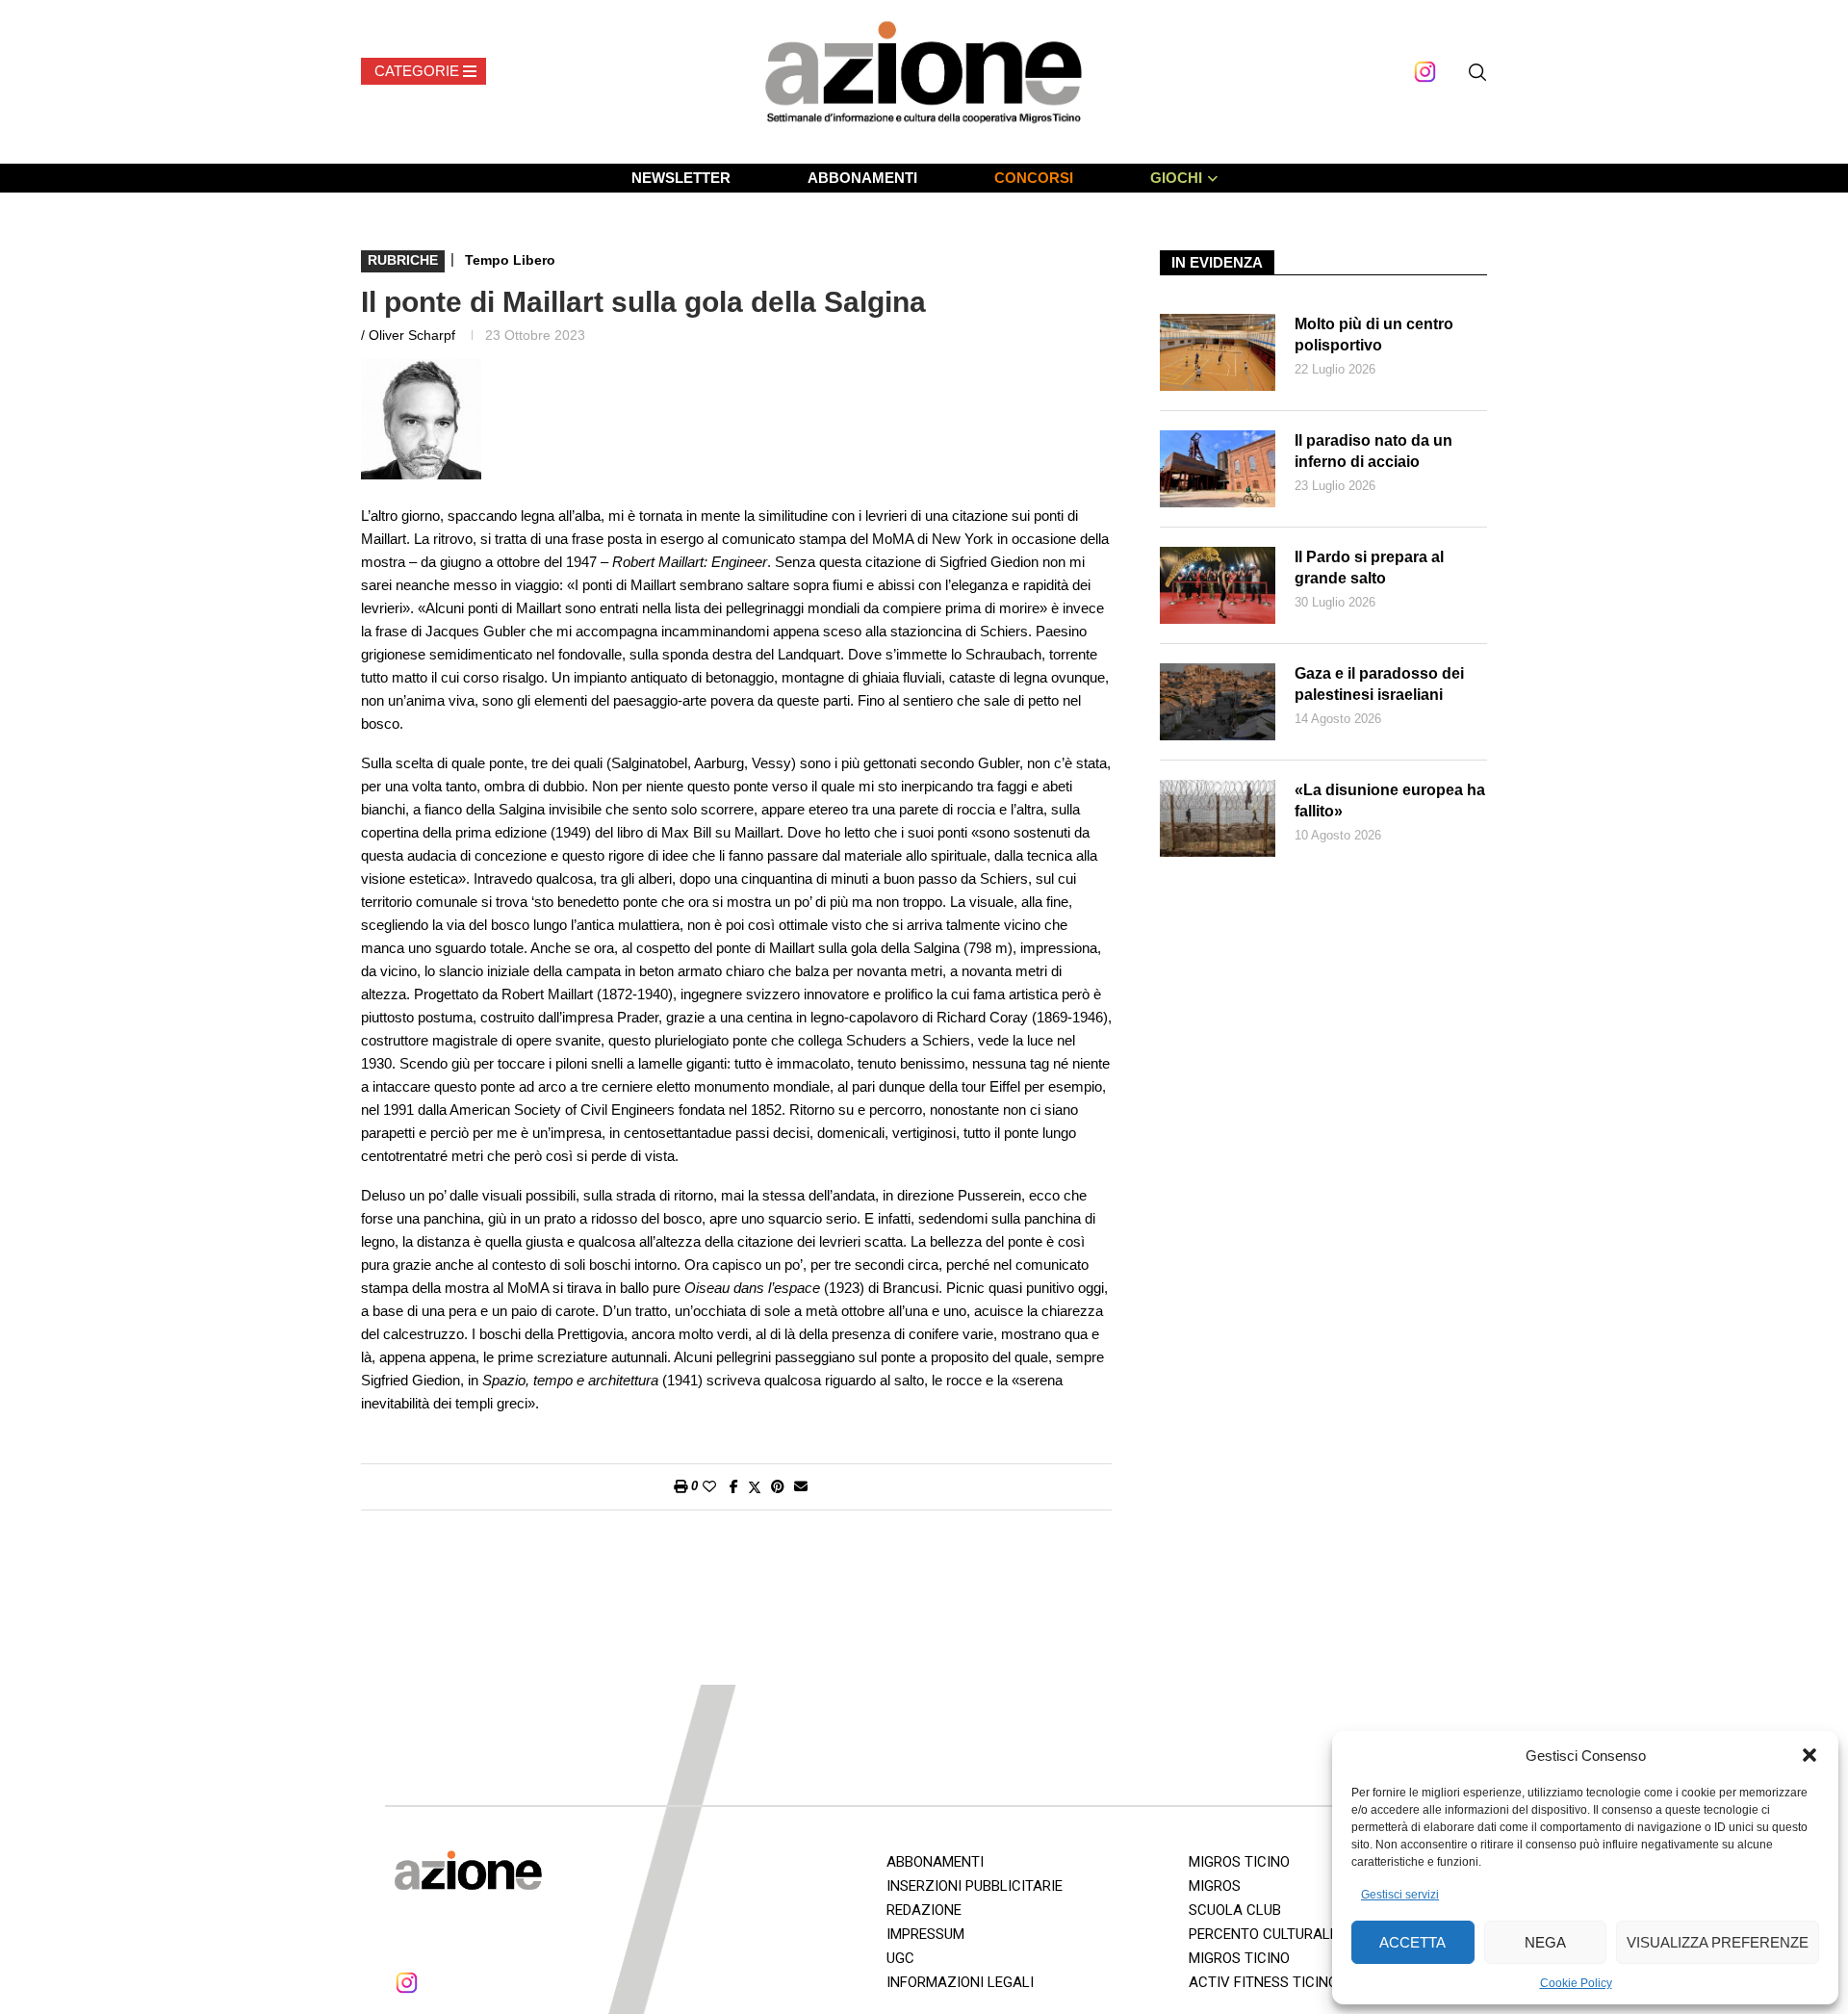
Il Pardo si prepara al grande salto (1369, 568)
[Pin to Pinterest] (778, 1486)
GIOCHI (1176, 178)
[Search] (1477, 72)
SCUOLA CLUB (1235, 1910)
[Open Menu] (423, 71)
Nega (1545, 1942)
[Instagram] (1425, 72)
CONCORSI (1034, 178)
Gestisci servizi (1400, 1895)
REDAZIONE (924, 1910)
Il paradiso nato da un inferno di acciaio (1373, 451)
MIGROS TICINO (1239, 1862)
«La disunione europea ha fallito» (1390, 800)
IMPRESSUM (925, 1934)
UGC (900, 1958)
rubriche (403, 260)
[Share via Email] (801, 1486)
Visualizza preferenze (1718, 1942)
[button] (1809, 1755)
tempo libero (510, 260)
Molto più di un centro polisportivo (1374, 335)
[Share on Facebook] (734, 1486)
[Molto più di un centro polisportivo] (1218, 352)
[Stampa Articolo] (680, 1486)
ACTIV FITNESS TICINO (1263, 1982)
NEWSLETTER (681, 178)
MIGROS (1215, 1886)
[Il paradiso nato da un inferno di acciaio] (1218, 469)
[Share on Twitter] (755, 1487)
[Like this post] (709, 1486)
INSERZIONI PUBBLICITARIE (975, 1886)
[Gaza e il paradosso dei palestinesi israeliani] (1218, 702)
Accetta (1412, 1942)
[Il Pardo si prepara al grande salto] (1218, 585)
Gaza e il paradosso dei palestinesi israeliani (1379, 684)
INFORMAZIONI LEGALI (960, 1982)
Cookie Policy (1576, 1983)
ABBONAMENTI (862, 178)
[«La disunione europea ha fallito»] (1218, 818)
